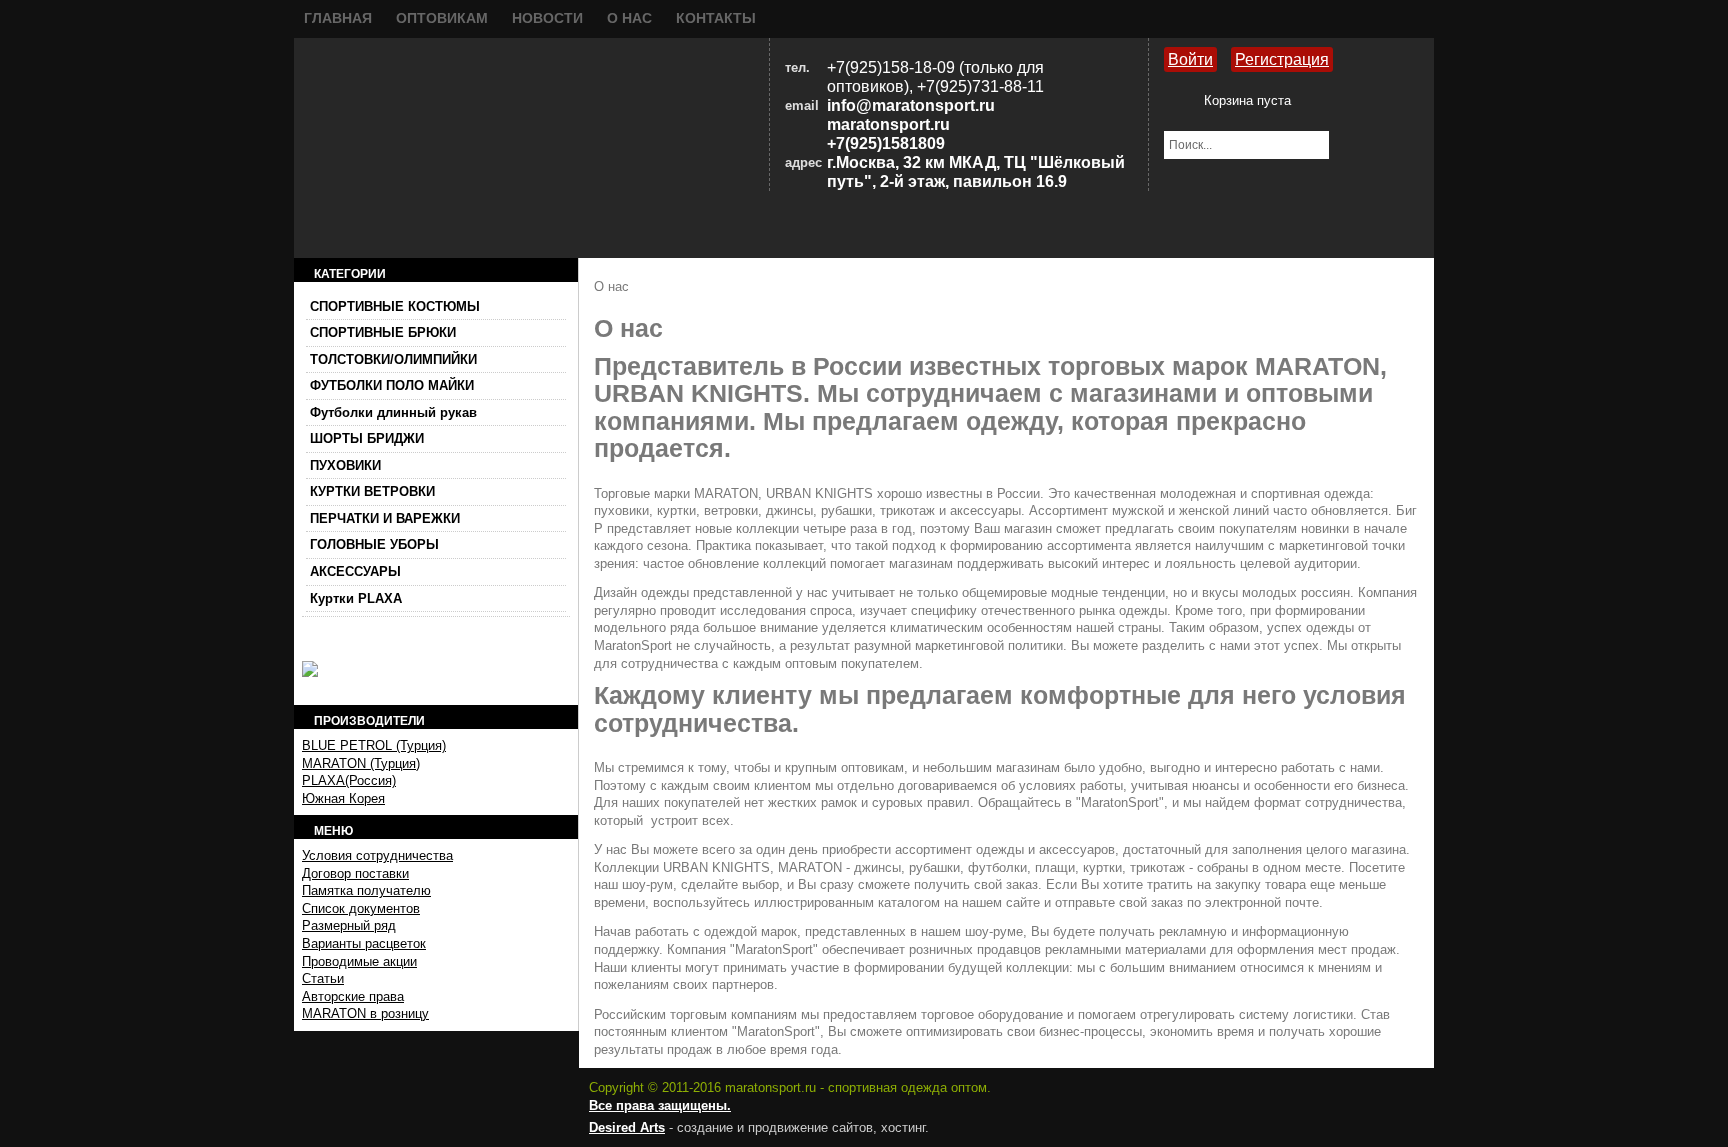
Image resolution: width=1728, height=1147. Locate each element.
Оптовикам (442, 18)
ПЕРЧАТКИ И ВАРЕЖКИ (385, 518)
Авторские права (353, 996)
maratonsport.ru (888, 124)
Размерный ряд (349, 925)
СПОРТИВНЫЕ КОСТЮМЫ (395, 306)
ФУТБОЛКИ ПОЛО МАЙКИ (392, 385)
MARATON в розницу (365, 1013)
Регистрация (1282, 59)
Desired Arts (627, 1127)
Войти (1190, 59)
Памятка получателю (366, 890)
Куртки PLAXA (356, 598)
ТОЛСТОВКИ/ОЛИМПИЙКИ (393, 359)
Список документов (361, 908)
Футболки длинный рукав (393, 412)
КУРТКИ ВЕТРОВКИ (372, 491)
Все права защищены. (660, 1105)
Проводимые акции (359, 961)
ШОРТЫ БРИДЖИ (367, 438)
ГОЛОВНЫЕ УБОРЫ (374, 544)
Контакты (716, 18)
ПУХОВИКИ (345, 465)
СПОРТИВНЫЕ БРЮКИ (383, 332)
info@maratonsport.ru (911, 105)
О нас (629, 18)
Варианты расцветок (364, 943)
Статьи (323, 978)
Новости (547, 18)
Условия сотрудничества (377, 855)
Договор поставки (355, 873)
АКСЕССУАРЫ (355, 571)
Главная (338, 18)
